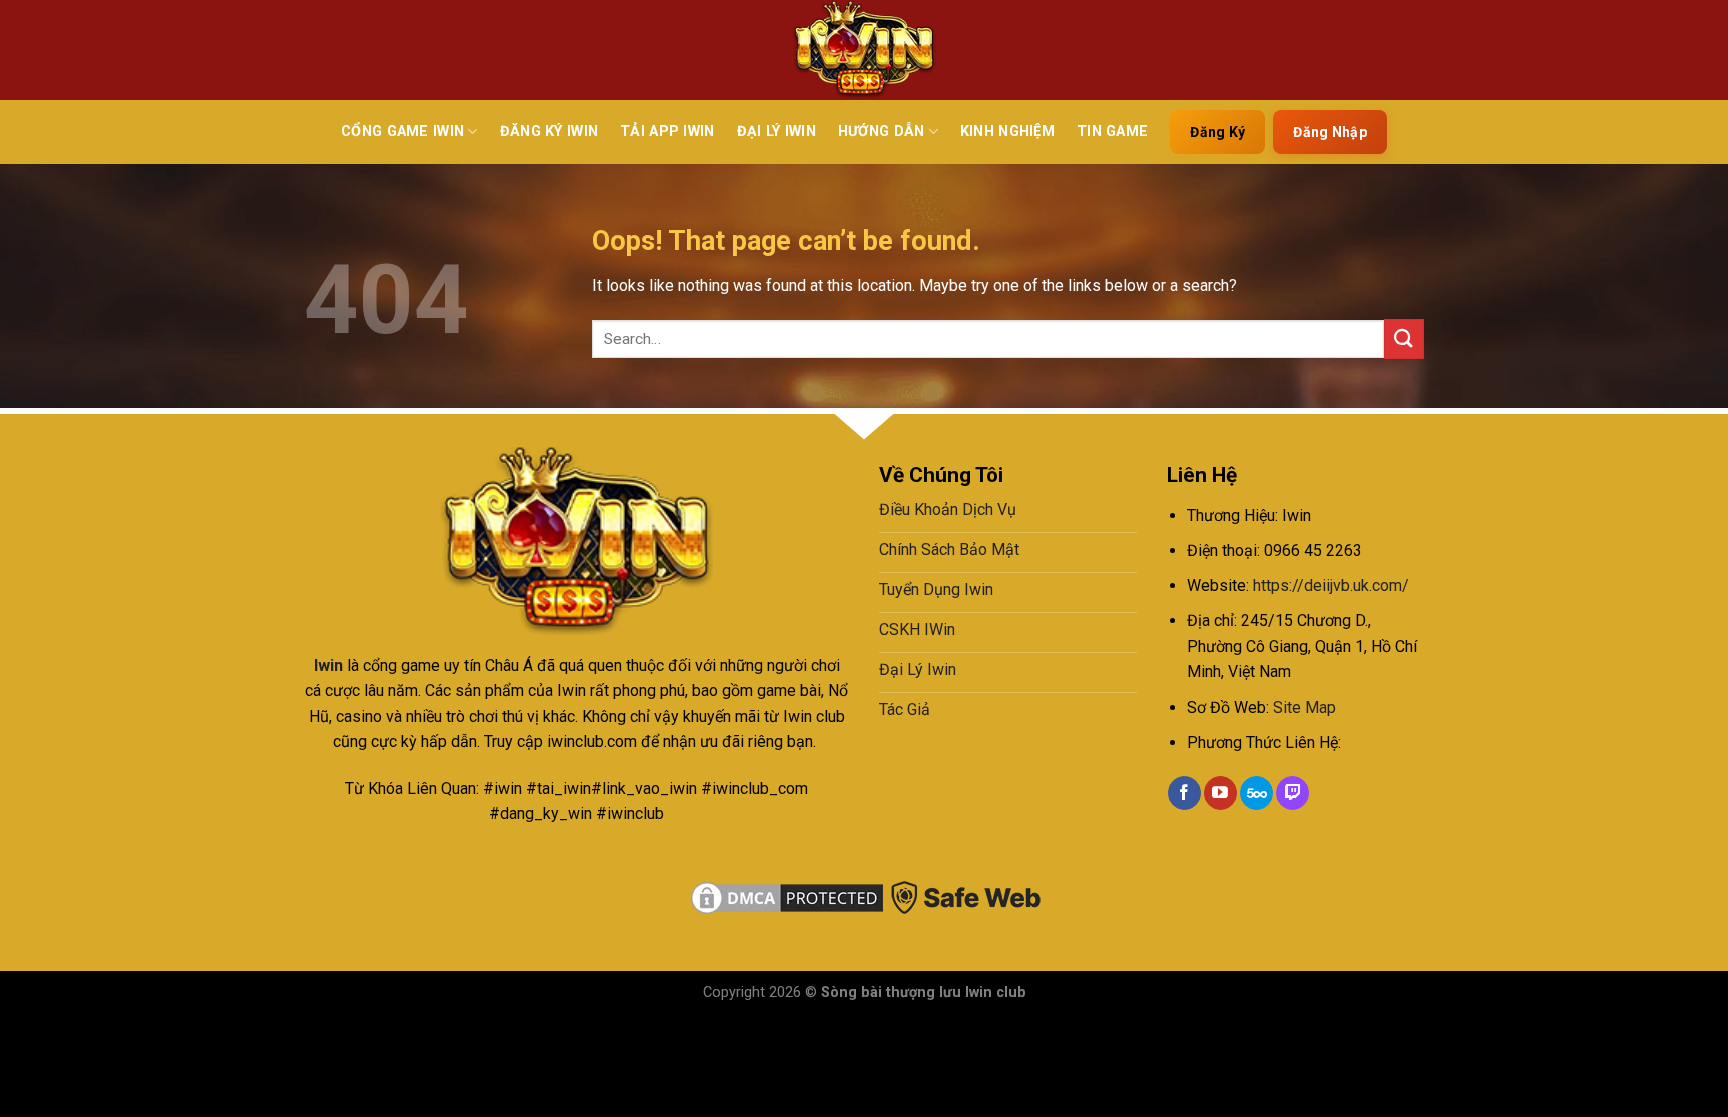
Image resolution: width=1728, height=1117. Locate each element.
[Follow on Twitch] (1292, 793)
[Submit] (1404, 338)
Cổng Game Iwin (402, 131)
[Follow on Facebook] (1184, 793)
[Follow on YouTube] (1220, 793)
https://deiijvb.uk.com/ (1331, 585)
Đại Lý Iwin (776, 131)
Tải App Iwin (667, 131)
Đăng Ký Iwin (549, 131)
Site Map (1304, 707)
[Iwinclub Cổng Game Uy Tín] (864, 50)
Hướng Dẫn (881, 131)
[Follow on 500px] (1256, 793)
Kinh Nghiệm (1007, 131)
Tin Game (1112, 131)
